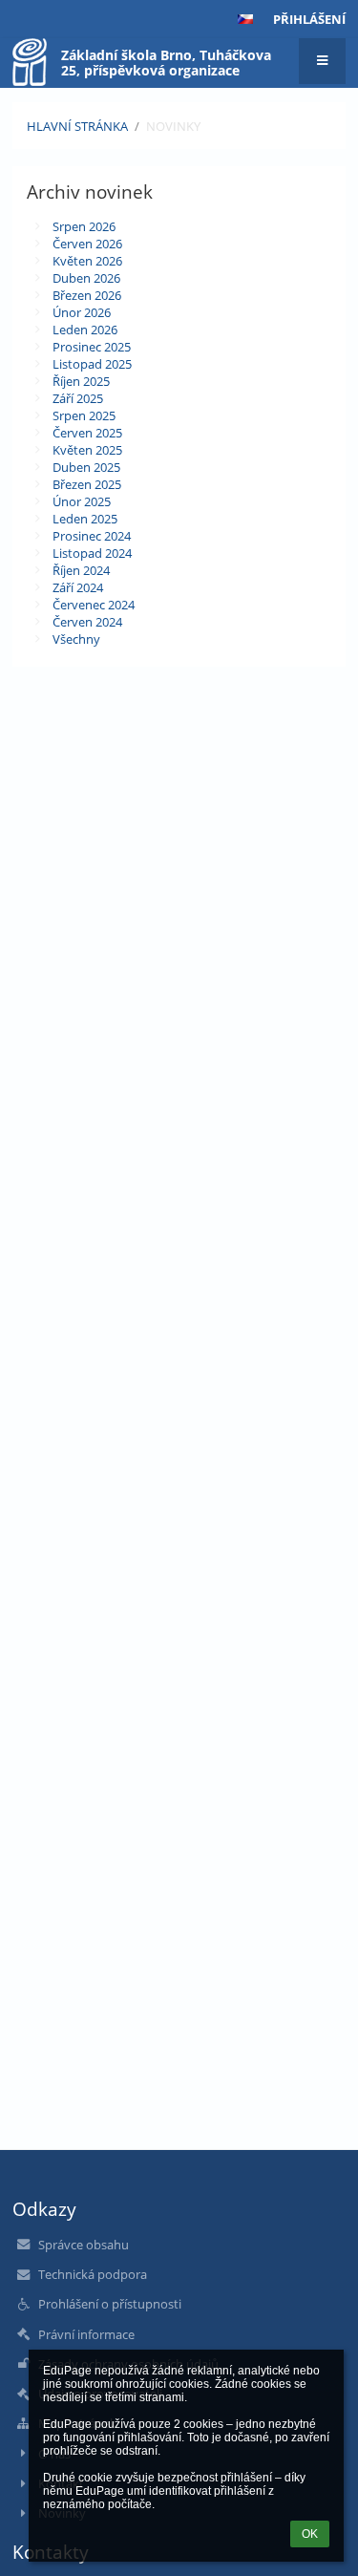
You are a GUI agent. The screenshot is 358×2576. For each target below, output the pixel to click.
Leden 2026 (85, 330)
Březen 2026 (87, 295)
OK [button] (310, 2534)
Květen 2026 (87, 261)
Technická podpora (93, 2274)
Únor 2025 (82, 501)
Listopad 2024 (92, 553)
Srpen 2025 (84, 415)
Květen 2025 (87, 450)
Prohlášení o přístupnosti (110, 2304)
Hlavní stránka (77, 126)
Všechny (76, 639)
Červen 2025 (87, 433)
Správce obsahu (84, 2245)
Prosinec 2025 (92, 347)
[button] (245, 19)
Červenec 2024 (94, 605)
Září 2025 (78, 398)
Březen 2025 (87, 484)
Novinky (173, 126)
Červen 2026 (87, 244)
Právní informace (86, 2334)
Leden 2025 (85, 519)
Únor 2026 (82, 312)
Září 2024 (78, 587)
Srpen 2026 (84, 226)
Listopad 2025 (92, 364)
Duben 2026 (86, 278)
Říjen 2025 (81, 381)
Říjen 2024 (81, 570)
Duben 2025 (86, 467)
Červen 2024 (87, 622)
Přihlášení (309, 19)
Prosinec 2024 (92, 536)
